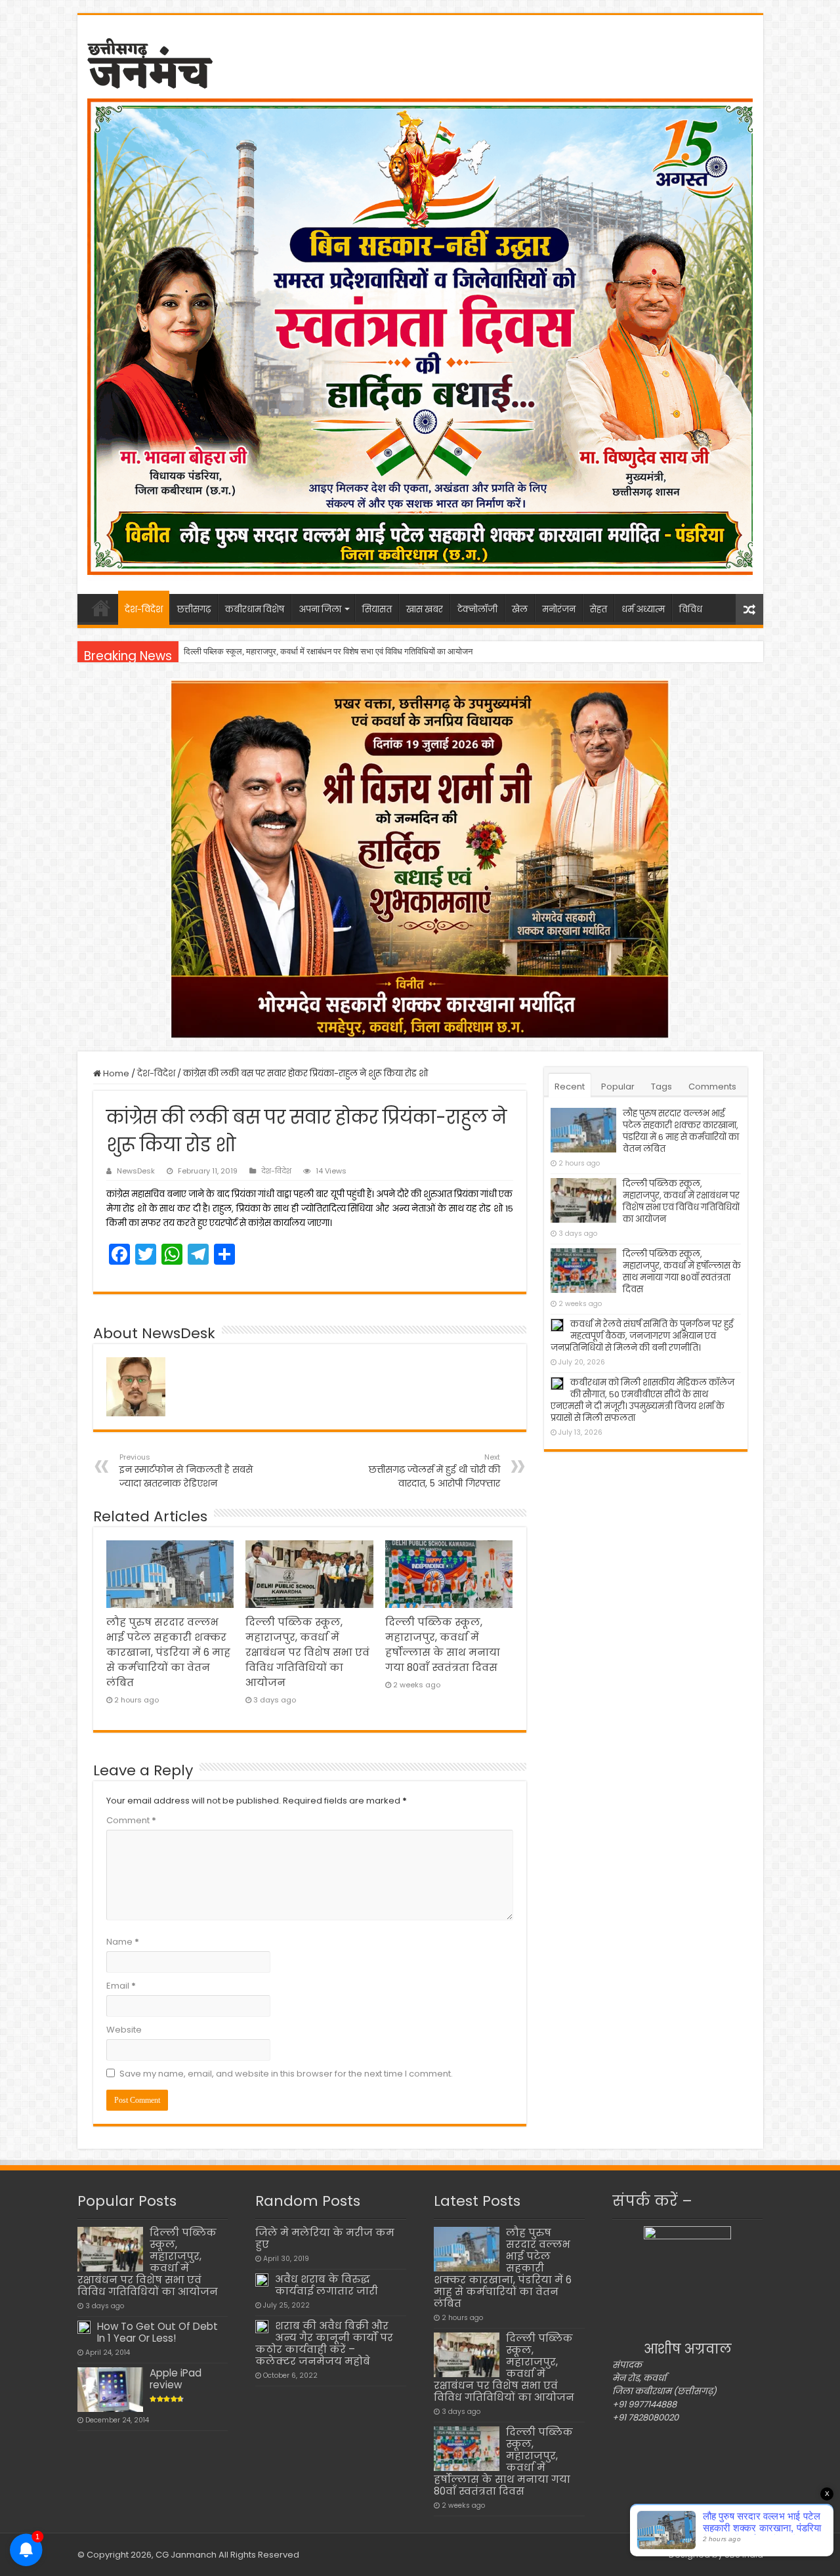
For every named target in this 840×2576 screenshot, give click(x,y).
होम (101, 608)
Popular (618, 1087)
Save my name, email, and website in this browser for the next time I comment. (286, 2074)
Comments (712, 1087)
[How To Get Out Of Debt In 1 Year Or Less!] (84, 2327)
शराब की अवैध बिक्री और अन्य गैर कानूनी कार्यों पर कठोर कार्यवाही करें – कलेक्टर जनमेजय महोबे (324, 2343)
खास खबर (425, 609)
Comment (131, 1820)
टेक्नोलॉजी (477, 609)
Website (124, 2030)
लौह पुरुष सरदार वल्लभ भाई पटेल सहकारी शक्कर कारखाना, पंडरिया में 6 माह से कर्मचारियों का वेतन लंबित (168, 1652)
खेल (520, 609)
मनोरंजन (559, 609)
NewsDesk (136, 1171)
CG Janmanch (185, 2555)
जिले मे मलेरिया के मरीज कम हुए (325, 2238)
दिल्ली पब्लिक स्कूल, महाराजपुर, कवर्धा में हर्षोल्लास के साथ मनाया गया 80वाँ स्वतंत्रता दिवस (320, 651)
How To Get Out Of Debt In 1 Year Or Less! (157, 2332)
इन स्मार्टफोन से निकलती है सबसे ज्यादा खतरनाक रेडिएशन (186, 1471)
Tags (661, 1087)
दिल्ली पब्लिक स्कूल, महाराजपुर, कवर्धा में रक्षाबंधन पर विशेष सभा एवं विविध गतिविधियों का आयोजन (307, 1652)
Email (121, 1986)
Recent (570, 1087)
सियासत (377, 609)
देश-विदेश (144, 609)
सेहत (598, 609)
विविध (691, 609)
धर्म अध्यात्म (643, 609)
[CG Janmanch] (150, 61)
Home (115, 1073)
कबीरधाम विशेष (255, 609)
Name (123, 1942)
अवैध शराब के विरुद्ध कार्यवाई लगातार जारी (326, 2285)
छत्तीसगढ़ (194, 609)
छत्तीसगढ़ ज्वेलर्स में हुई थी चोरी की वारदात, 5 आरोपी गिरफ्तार (434, 1471)
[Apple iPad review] (110, 2390)
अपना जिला (320, 609)
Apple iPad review (176, 2379)
